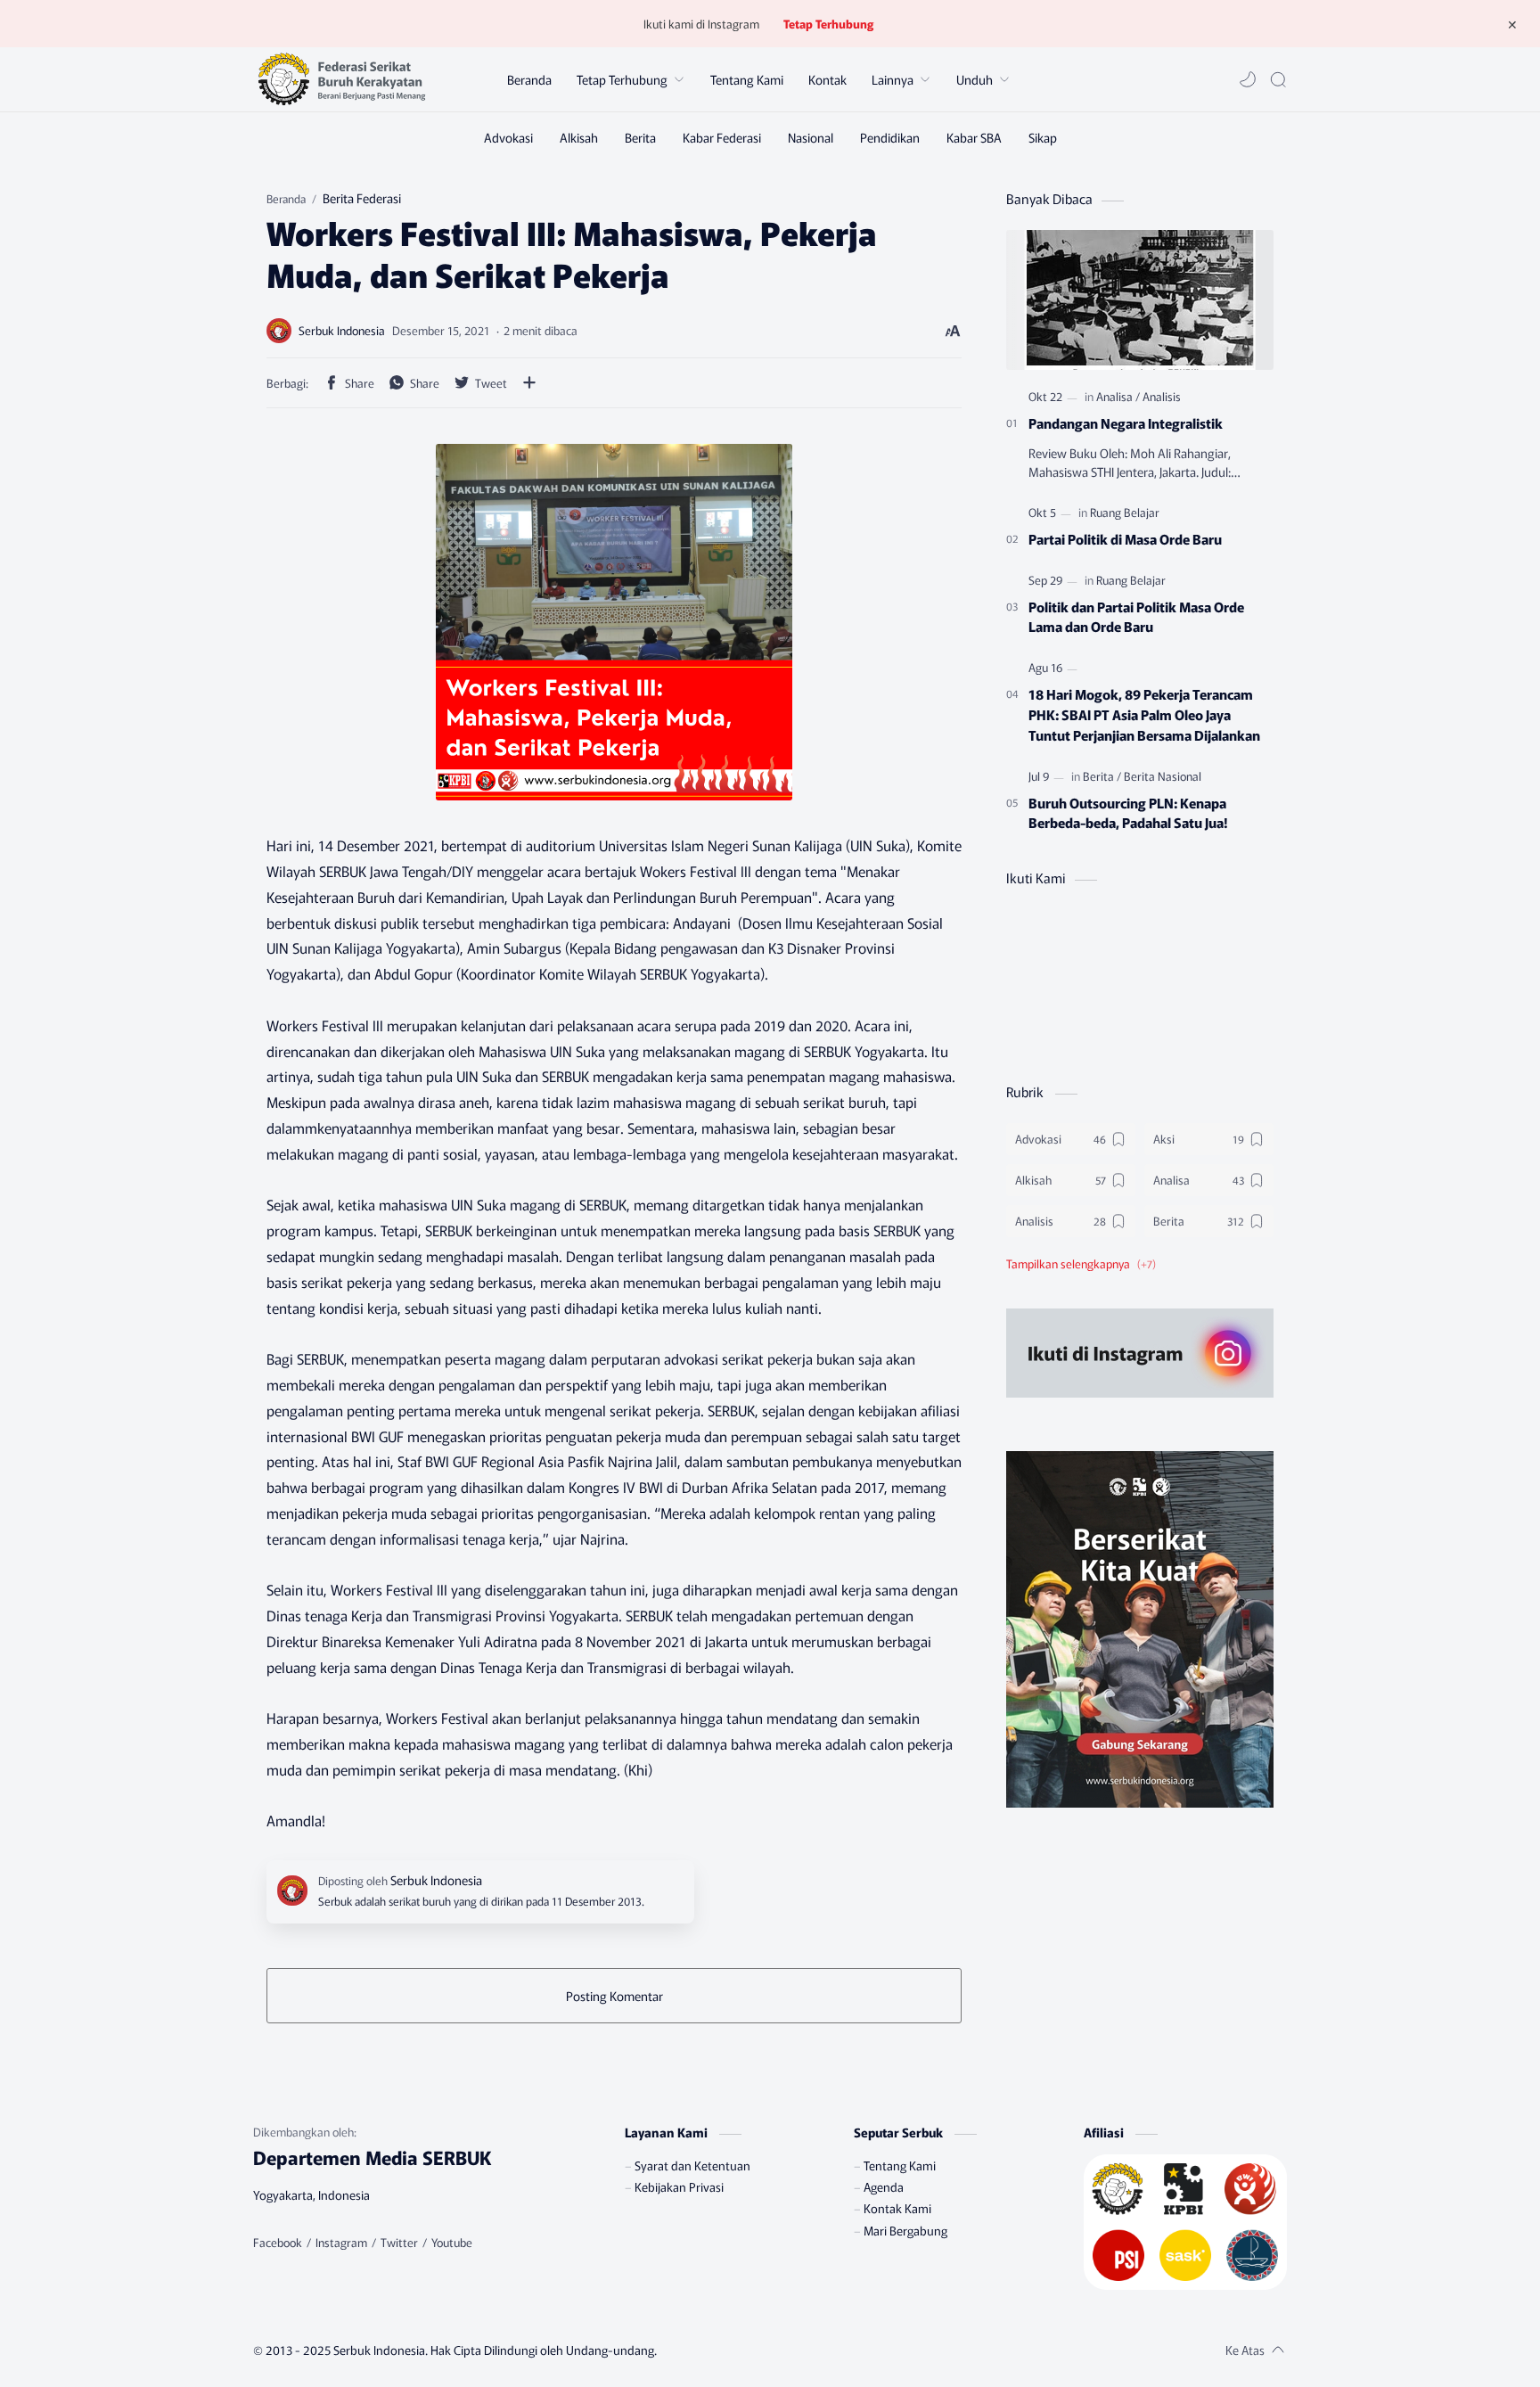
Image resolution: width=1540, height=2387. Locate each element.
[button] (1248, 79)
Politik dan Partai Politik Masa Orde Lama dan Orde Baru (1136, 616)
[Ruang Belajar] (1125, 512)
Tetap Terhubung (828, 24)
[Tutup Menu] (1512, 24)
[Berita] (640, 137)
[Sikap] (1043, 137)
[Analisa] (1118, 396)
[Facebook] (278, 2243)
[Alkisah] (579, 137)
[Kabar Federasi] (722, 137)
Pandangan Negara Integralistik (1126, 422)
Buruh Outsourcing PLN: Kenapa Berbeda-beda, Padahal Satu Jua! (1128, 812)
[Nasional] (811, 137)
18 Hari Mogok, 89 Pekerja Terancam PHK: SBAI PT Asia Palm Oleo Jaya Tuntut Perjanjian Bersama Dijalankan (1144, 714)
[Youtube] (452, 2243)
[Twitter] (399, 2243)
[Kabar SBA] (974, 137)
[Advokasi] (508, 137)
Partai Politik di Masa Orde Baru (1125, 538)
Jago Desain (763, 2350)
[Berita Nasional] (1163, 776)
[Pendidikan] (890, 137)
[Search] (1278, 79)
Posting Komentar (614, 1996)
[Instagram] (341, 2243)
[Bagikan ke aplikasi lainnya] (529, 382)
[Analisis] (1162, 396)
